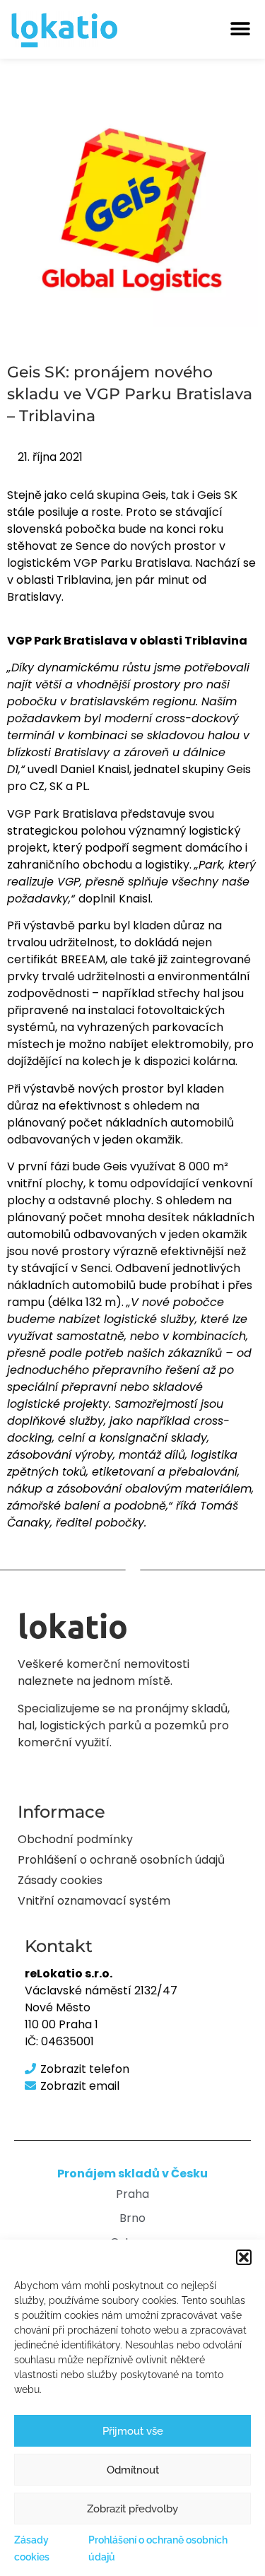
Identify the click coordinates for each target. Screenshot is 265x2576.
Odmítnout (133, 2470)
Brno (132, 2218)
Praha (132, 2194)
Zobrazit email (80, 2086)
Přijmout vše (133, 2431)
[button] (244, 2257)
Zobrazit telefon (85, 2069)
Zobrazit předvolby (132, 2509)
